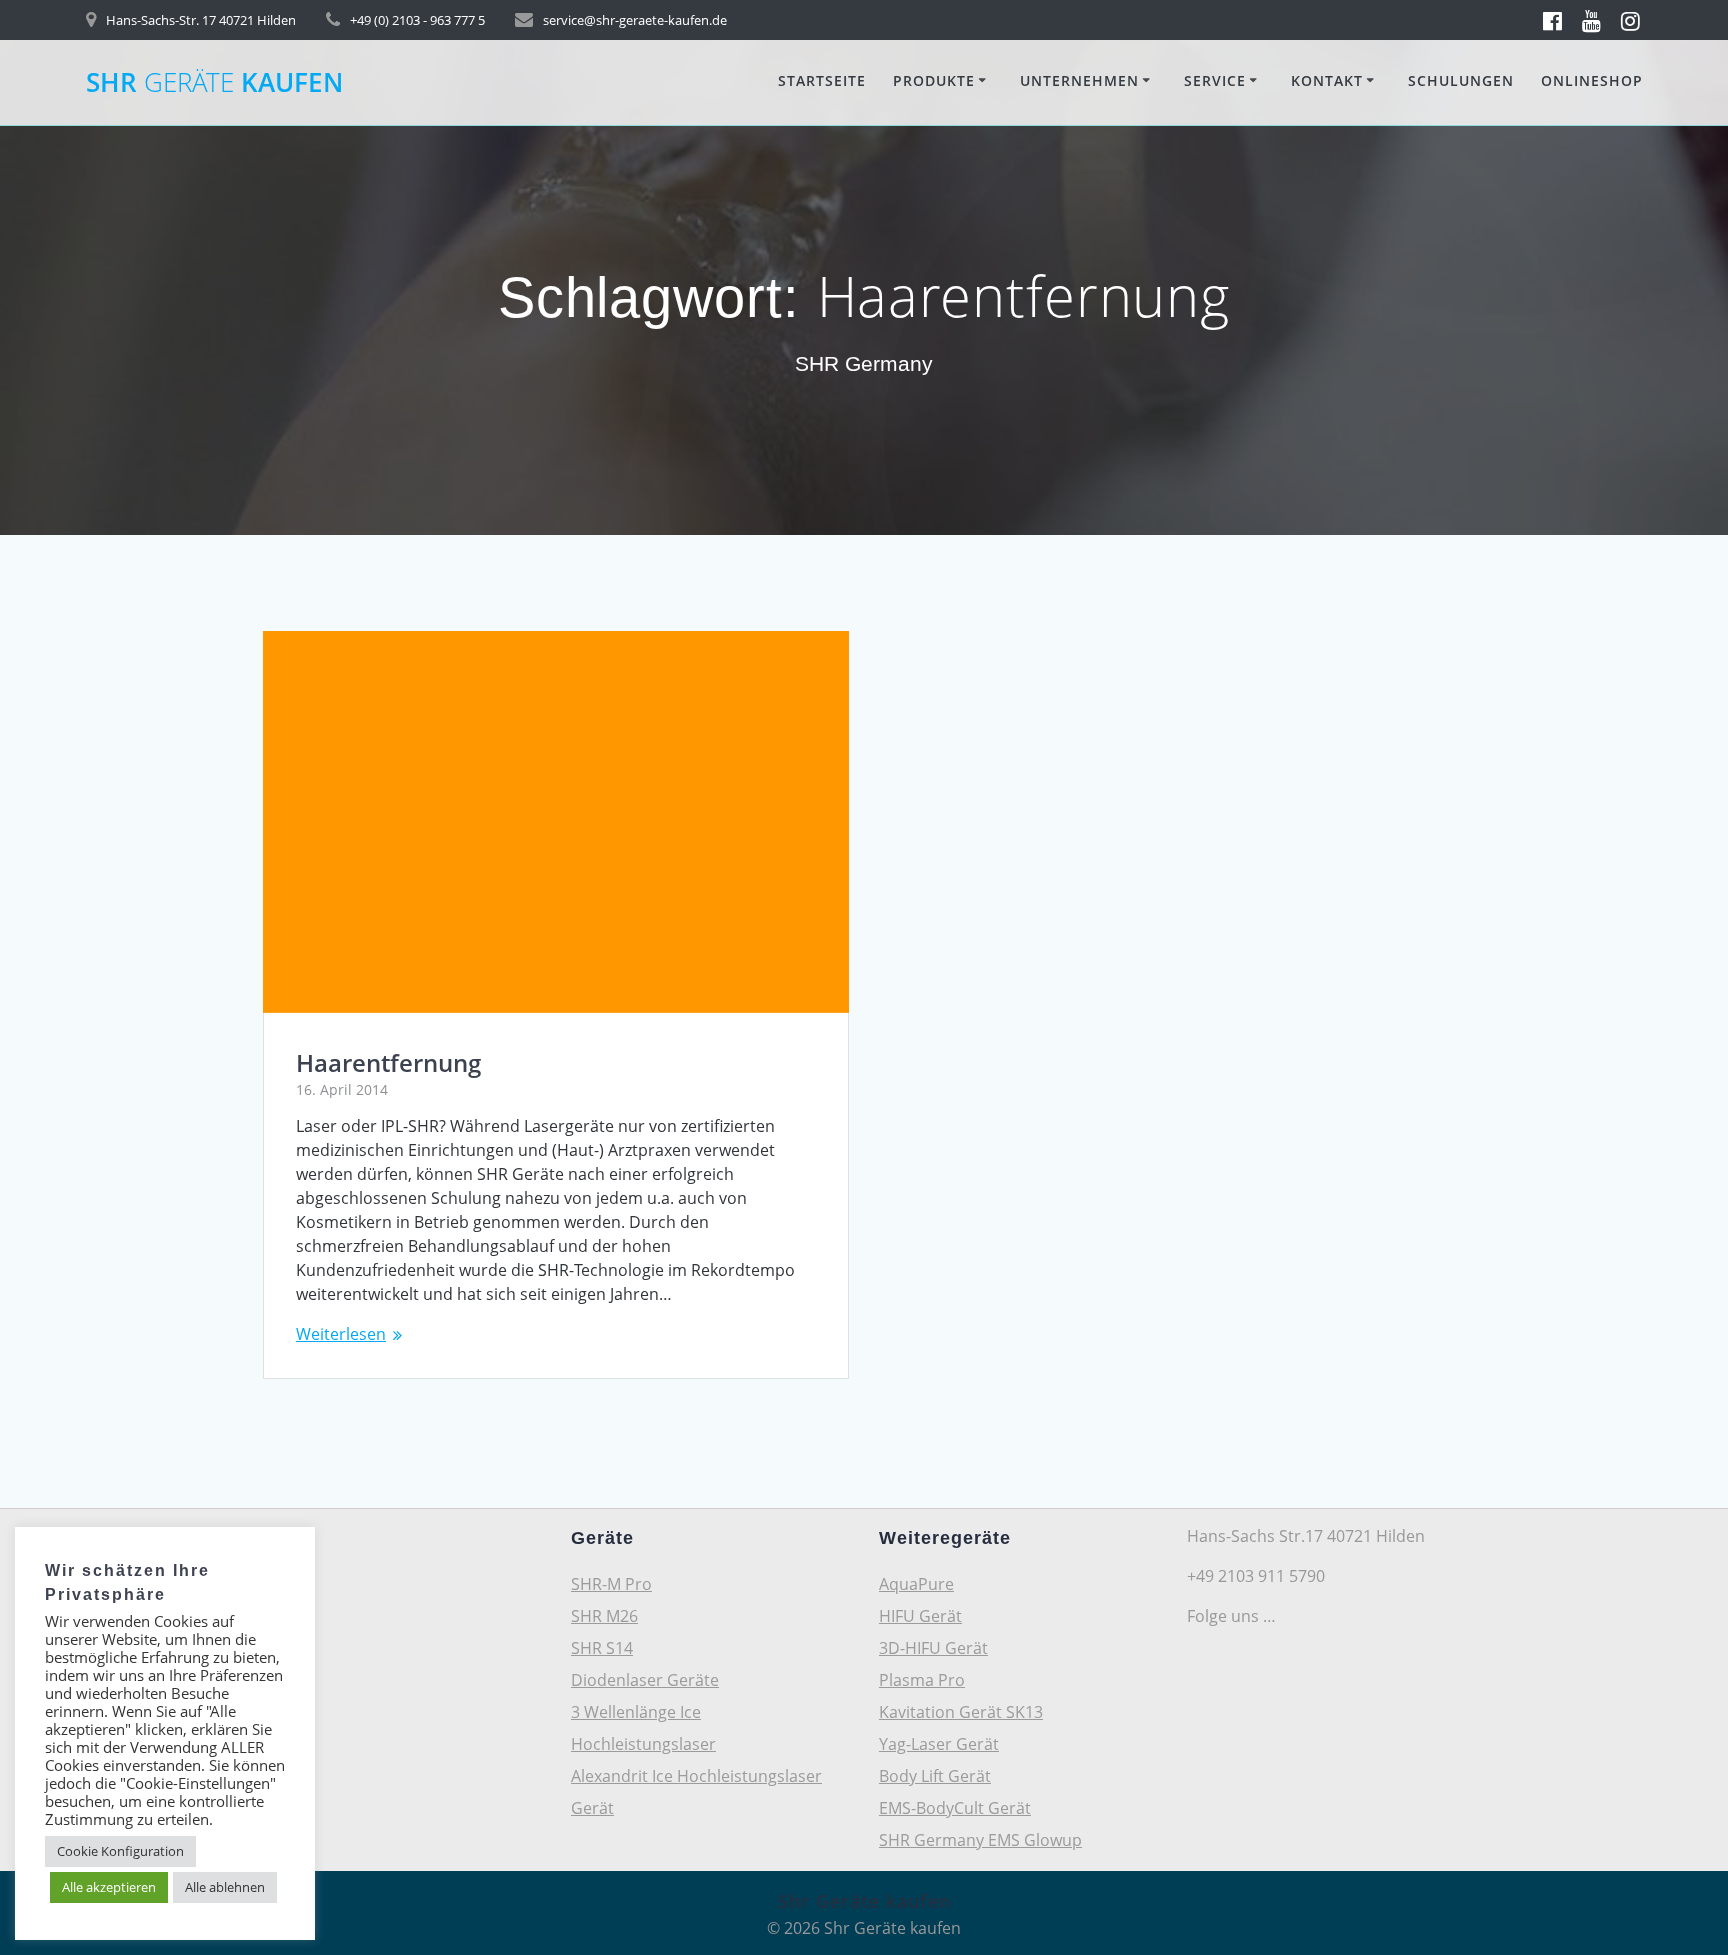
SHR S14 (602, 1648)
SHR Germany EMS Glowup (980, 1840)
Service (1215, 80)
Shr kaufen (214, 83)
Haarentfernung (388, 1062)
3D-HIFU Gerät (933, 1648)
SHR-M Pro (611, 1584)
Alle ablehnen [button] (225, 1887)
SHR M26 (604, 1616)
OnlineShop (1592, 80)
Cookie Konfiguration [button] (120, 1851)
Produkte (934, 80)
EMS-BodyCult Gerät (955, 1808)
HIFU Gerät (920, 1616)
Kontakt (1327, 80)
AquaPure (916, 1584)
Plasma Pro (922, 1680)
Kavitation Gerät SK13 (961, 1712)
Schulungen (1461, 80)
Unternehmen (1079, 80)
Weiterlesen (341, 1334)
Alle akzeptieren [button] (109, 1887)
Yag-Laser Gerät (939, 1744)
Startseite (822, 80)
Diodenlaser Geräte (645, 1680)
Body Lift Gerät (935, 1776)
